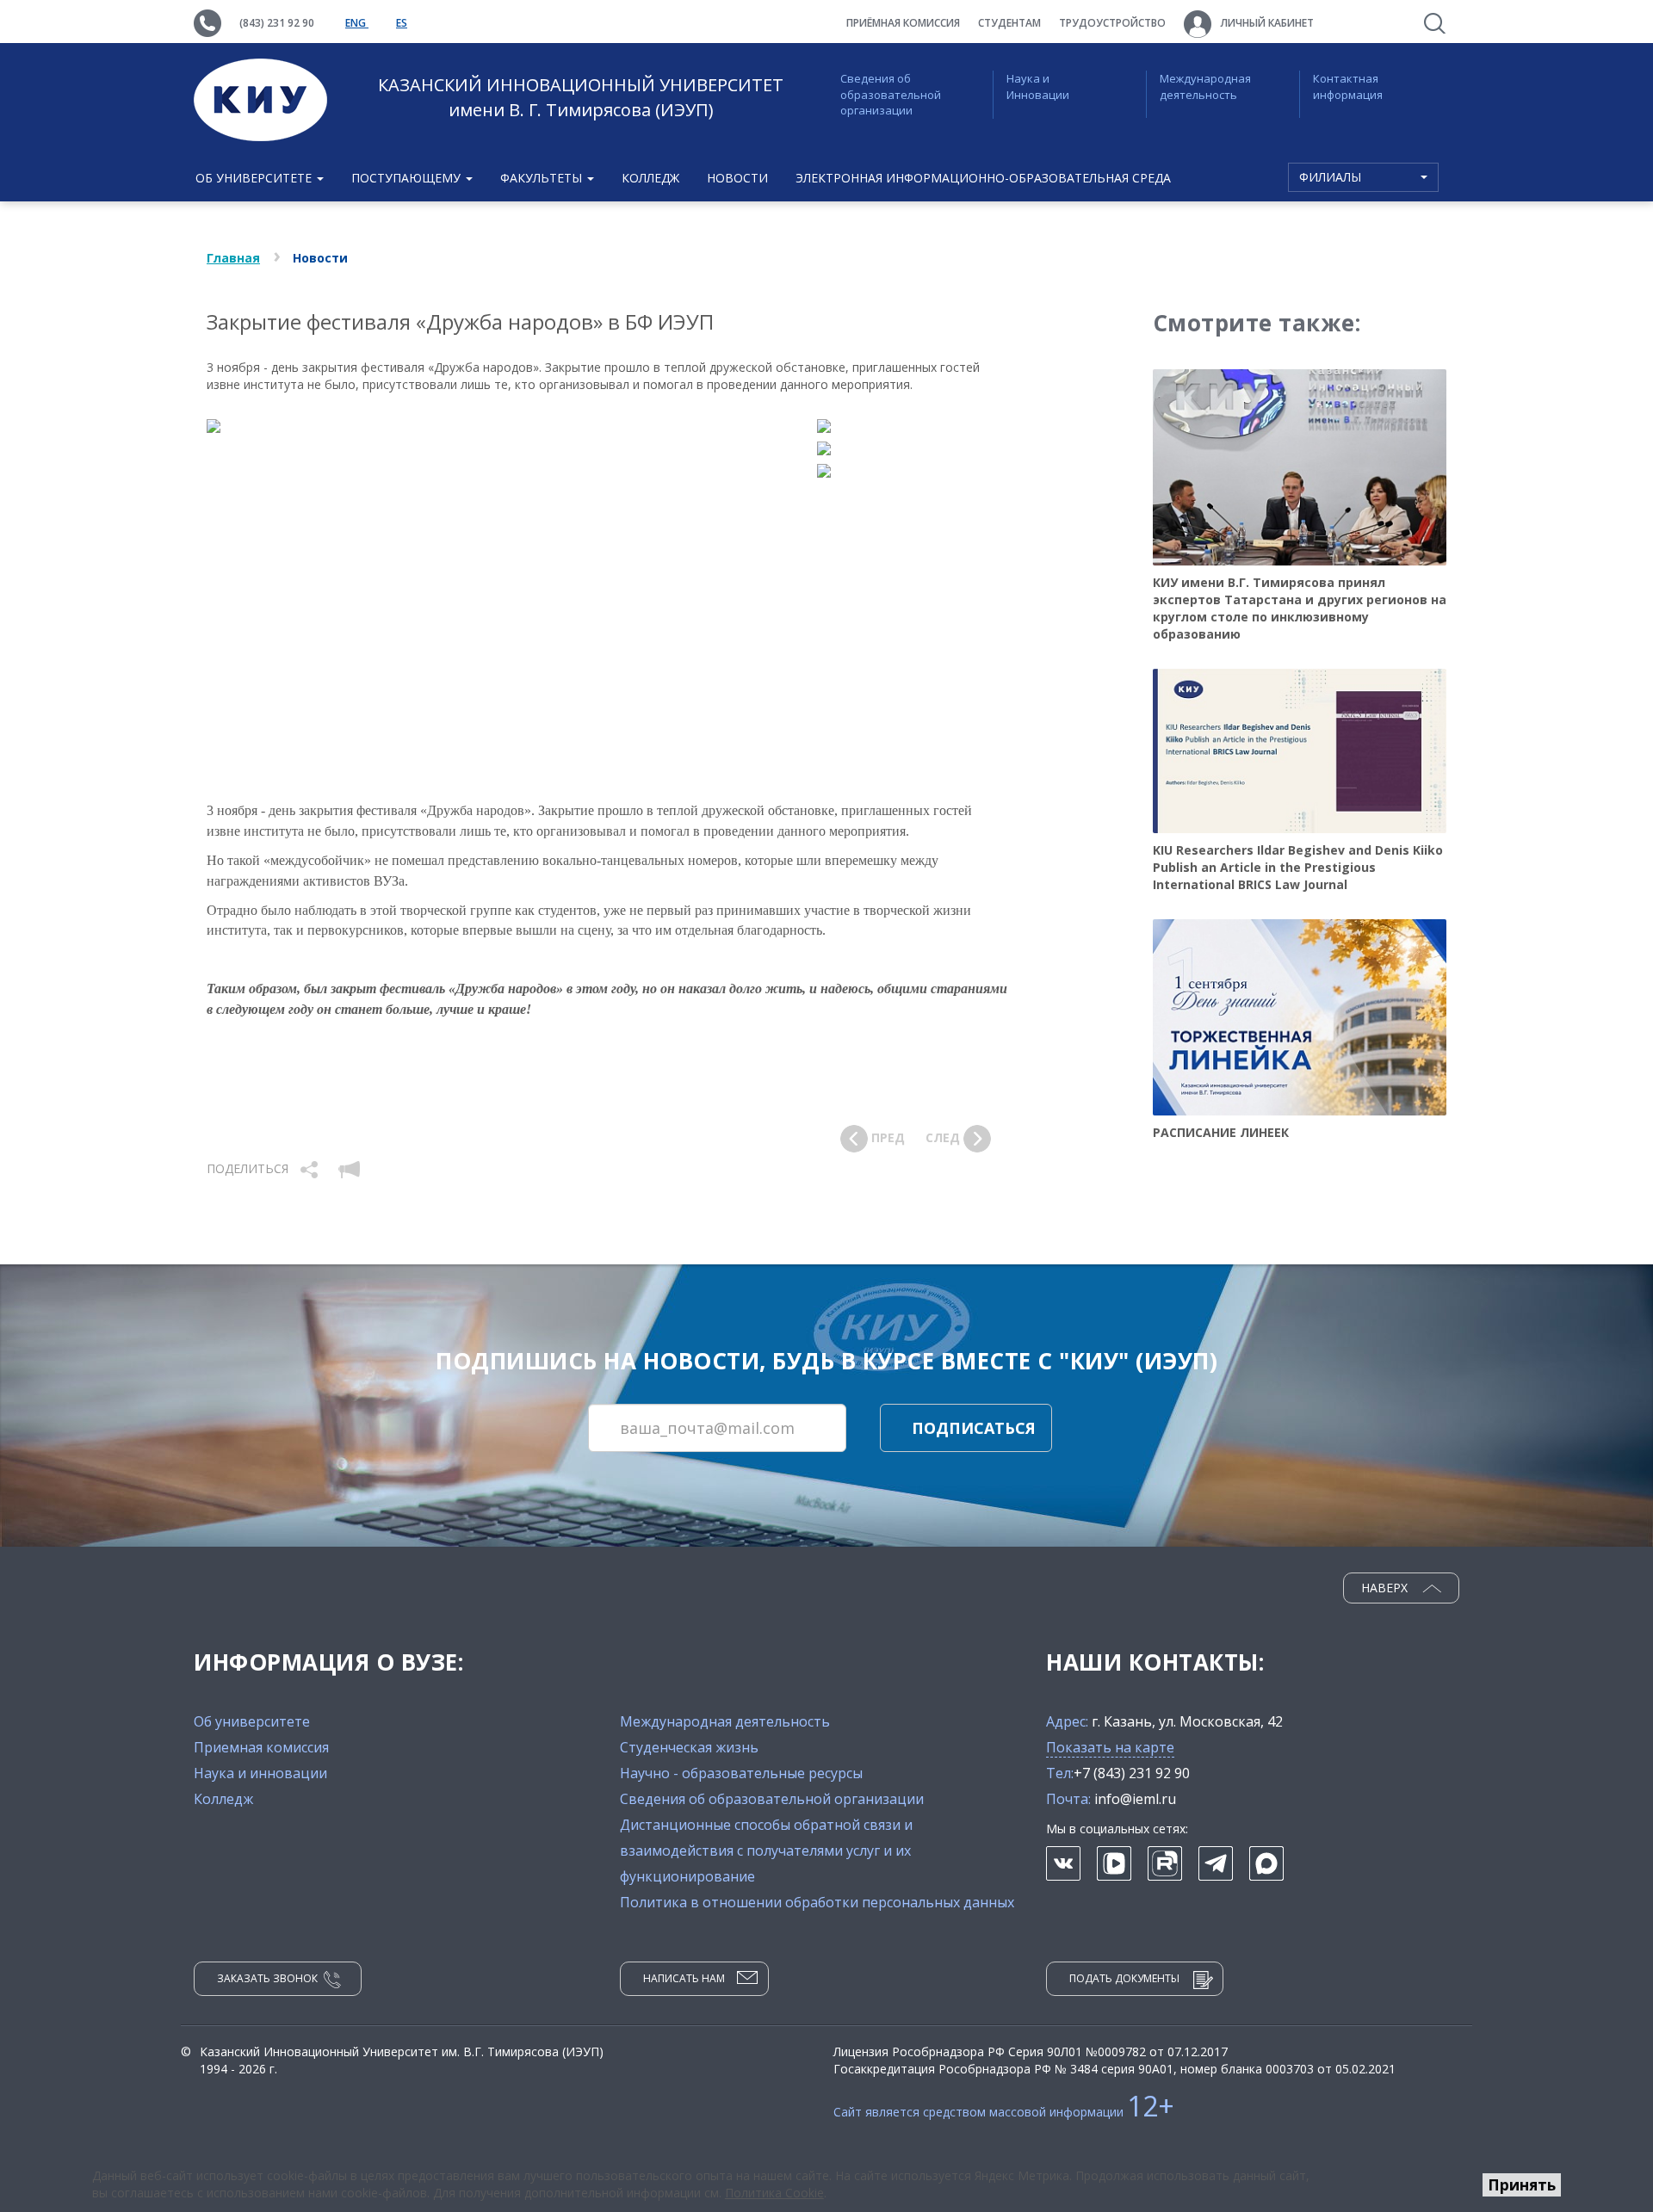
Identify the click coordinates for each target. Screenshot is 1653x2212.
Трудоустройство (1112, 23)
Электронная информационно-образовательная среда (983, 178)
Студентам (1009, 23)
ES (402, 23)
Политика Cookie (774, 2193)
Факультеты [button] (543, 178)
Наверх (1386, 1588)
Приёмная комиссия (903, 23)
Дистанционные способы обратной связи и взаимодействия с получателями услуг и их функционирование (766, 1851)
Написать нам (684, 1978)
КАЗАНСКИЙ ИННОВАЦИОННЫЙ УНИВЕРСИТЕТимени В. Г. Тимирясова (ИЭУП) (581, 97)
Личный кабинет (1266, 23)
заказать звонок (267, 1978)
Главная (233, 258)
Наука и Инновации (1038, 87)
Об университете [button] (255, 178)
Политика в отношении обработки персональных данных (817, 1902)
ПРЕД (886, 1137)
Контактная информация (1348, 87)
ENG (357, 23)
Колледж (650, 178)
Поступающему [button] (408, 178)
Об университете (252, 1721)
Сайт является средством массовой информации (1004, 2112)
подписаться (974, 1428)
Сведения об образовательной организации (891, 94)
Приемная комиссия (261, 1747)
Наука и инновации (260, 1773)
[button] (311, 1168)
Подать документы (1124, 1978)
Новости (737, 178)
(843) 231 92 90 (277, 23)
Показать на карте (1110, 1747)
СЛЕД (944, 1137)
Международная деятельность (1205, 87)
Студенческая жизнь (689, 1747)
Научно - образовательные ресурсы (741, 1773)
